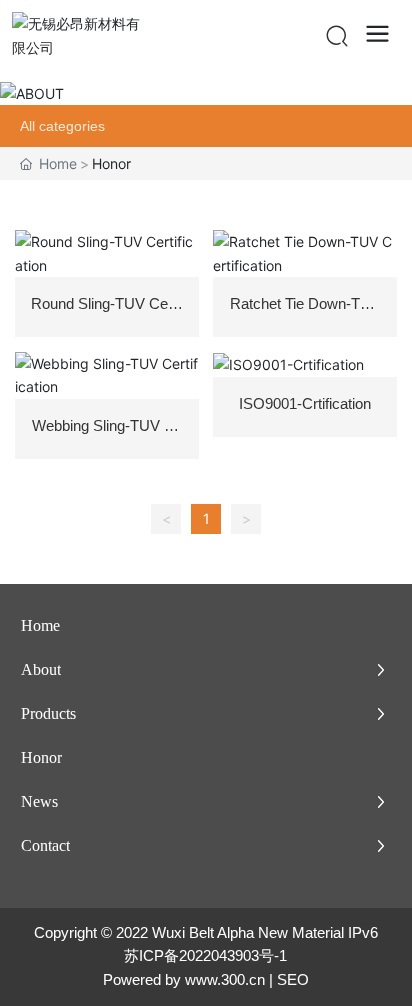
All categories (62, 126)
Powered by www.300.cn (184, 979)
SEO (293, 979)
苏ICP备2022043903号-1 (205, 955)
